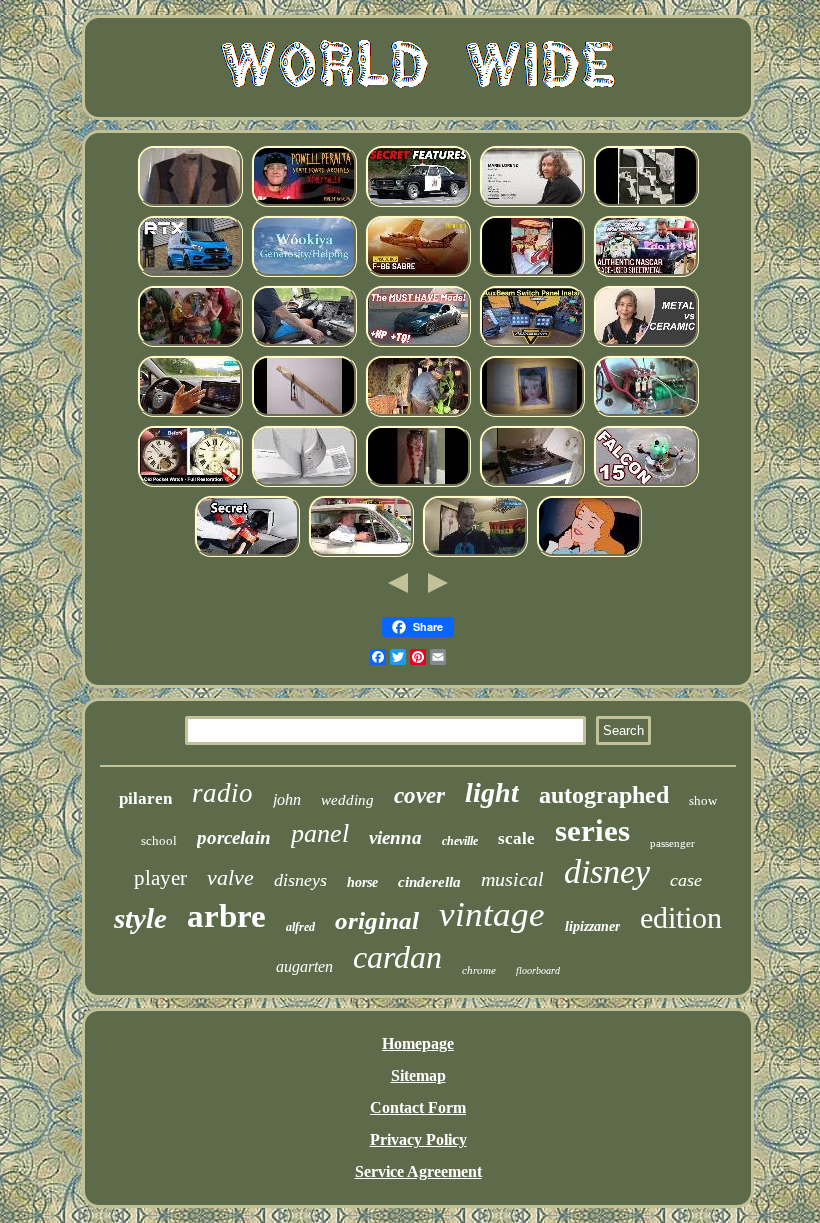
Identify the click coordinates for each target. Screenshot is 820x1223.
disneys (300, 880)
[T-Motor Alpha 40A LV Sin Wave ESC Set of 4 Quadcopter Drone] (646, 483)
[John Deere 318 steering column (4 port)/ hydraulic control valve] (247, 553)
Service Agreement (418, 1171)
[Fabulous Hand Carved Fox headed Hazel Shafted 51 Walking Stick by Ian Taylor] (304, 413)
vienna (395, 837)
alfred (300, 927)
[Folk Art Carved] (418, 413)
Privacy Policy (418, 1139)
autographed (604, 795)
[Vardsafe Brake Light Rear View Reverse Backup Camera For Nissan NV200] (304, 483)
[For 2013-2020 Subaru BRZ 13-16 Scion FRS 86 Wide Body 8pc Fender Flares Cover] (418, 343)
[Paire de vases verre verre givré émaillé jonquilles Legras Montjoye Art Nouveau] (418, 483)
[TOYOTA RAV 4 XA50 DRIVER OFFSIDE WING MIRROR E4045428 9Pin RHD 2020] (190, 413)
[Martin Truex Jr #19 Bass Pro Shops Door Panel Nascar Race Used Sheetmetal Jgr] (646, 273)
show (703, 800)
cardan (397, 957)
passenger (672, 843)
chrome (479, 970)
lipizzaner (592, 926)
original (377, 920)
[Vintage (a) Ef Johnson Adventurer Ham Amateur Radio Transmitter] (646, 413)
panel (320, 833)
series (592, 830)
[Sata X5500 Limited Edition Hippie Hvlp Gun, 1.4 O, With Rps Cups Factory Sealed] (646, 203)
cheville (460, 841)
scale (516, 838)
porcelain (234, 837)
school (159, 840)
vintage (492, 914)
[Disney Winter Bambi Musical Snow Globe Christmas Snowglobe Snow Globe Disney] (190, 343)
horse (362, 882)
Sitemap (418, 1075)
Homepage (418, 1043)
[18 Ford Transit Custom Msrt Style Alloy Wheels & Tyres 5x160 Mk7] (190, 273)
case (686, 880)
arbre (226, 916)
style (140, 918)
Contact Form (418, 1107)
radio (222, 793)
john (287, 799)
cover (419, 795)
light (492, 792)
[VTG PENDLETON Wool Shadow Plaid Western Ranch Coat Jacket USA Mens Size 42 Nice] (190, 203)
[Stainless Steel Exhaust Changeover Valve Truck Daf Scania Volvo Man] (304, 343)
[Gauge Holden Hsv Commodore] (418, 203)
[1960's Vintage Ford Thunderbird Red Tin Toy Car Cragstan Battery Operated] (361, 553)
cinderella (429, 882)
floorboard (538, 970)
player (160, 878)
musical (512, 879)
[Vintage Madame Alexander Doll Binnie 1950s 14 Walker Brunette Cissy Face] (532, 413)
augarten (304, 966)
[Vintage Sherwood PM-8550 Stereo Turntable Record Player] (532, 483)
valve (230, 877)
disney (607, 871)
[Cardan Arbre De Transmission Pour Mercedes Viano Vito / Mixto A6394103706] (532, 273)
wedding (347, 800)
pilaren (145, 798)
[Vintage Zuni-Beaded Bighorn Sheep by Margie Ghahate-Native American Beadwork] (304, 273)
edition (681, 917)
